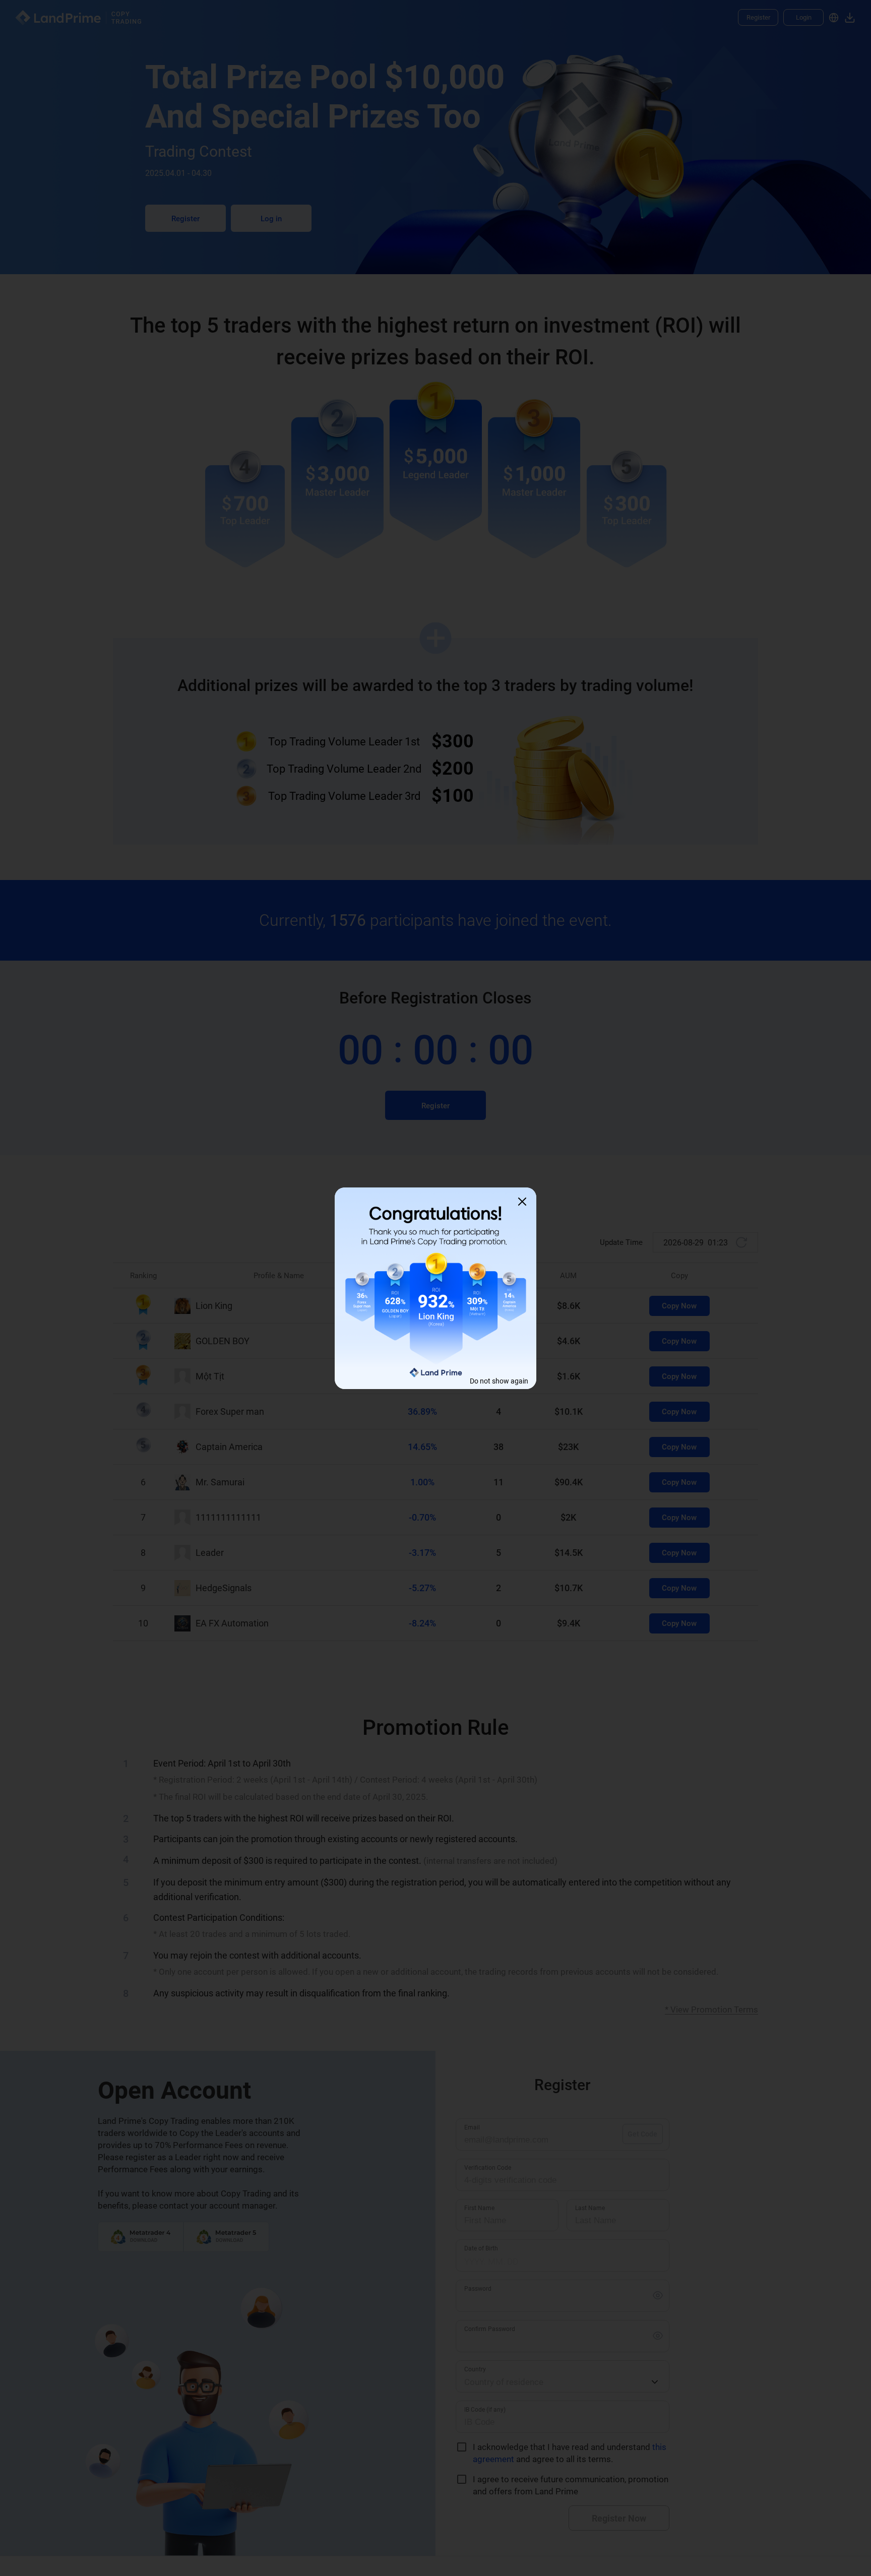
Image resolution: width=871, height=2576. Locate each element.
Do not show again (499, 1381)
